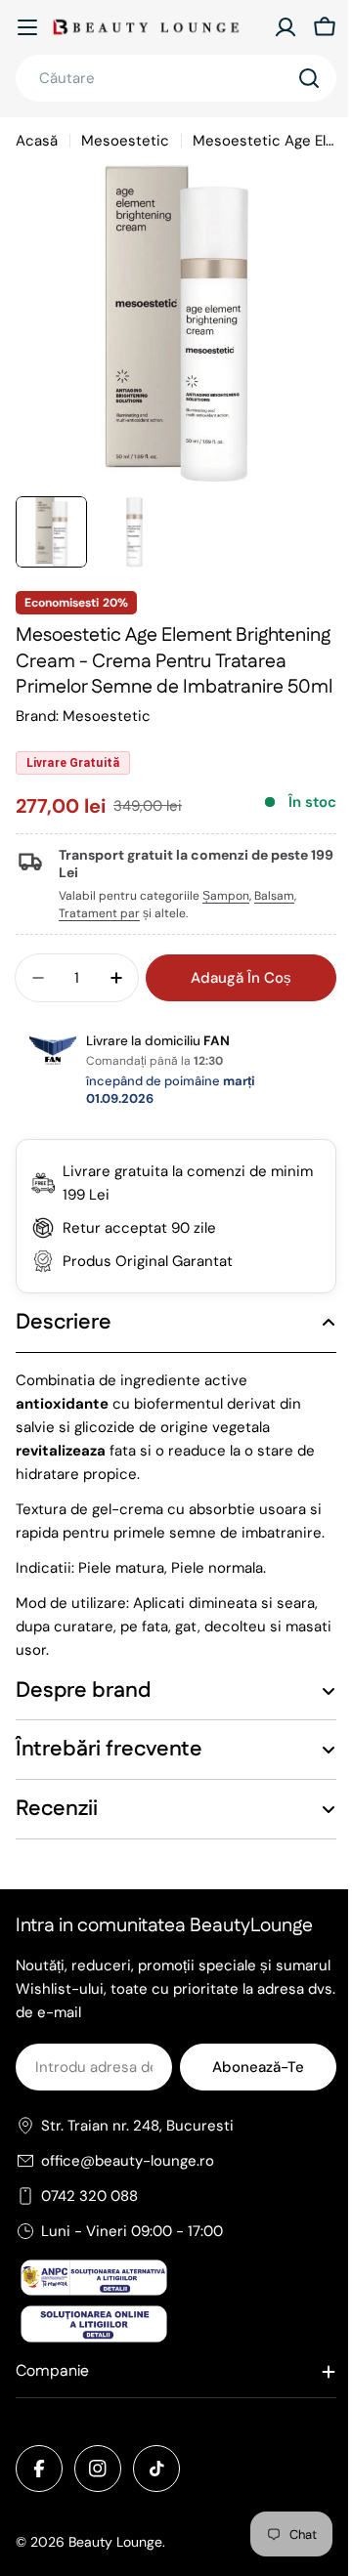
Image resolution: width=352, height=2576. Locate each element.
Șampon (226, 896)
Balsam (274, 896)
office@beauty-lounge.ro (128, 2211)
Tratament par (99, 913)
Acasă (37, 141)
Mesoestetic (125, 141)
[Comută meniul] (27, 27)
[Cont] (286, 27)
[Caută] (309, 78)
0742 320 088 (89, 2246)
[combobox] (176, 78)
